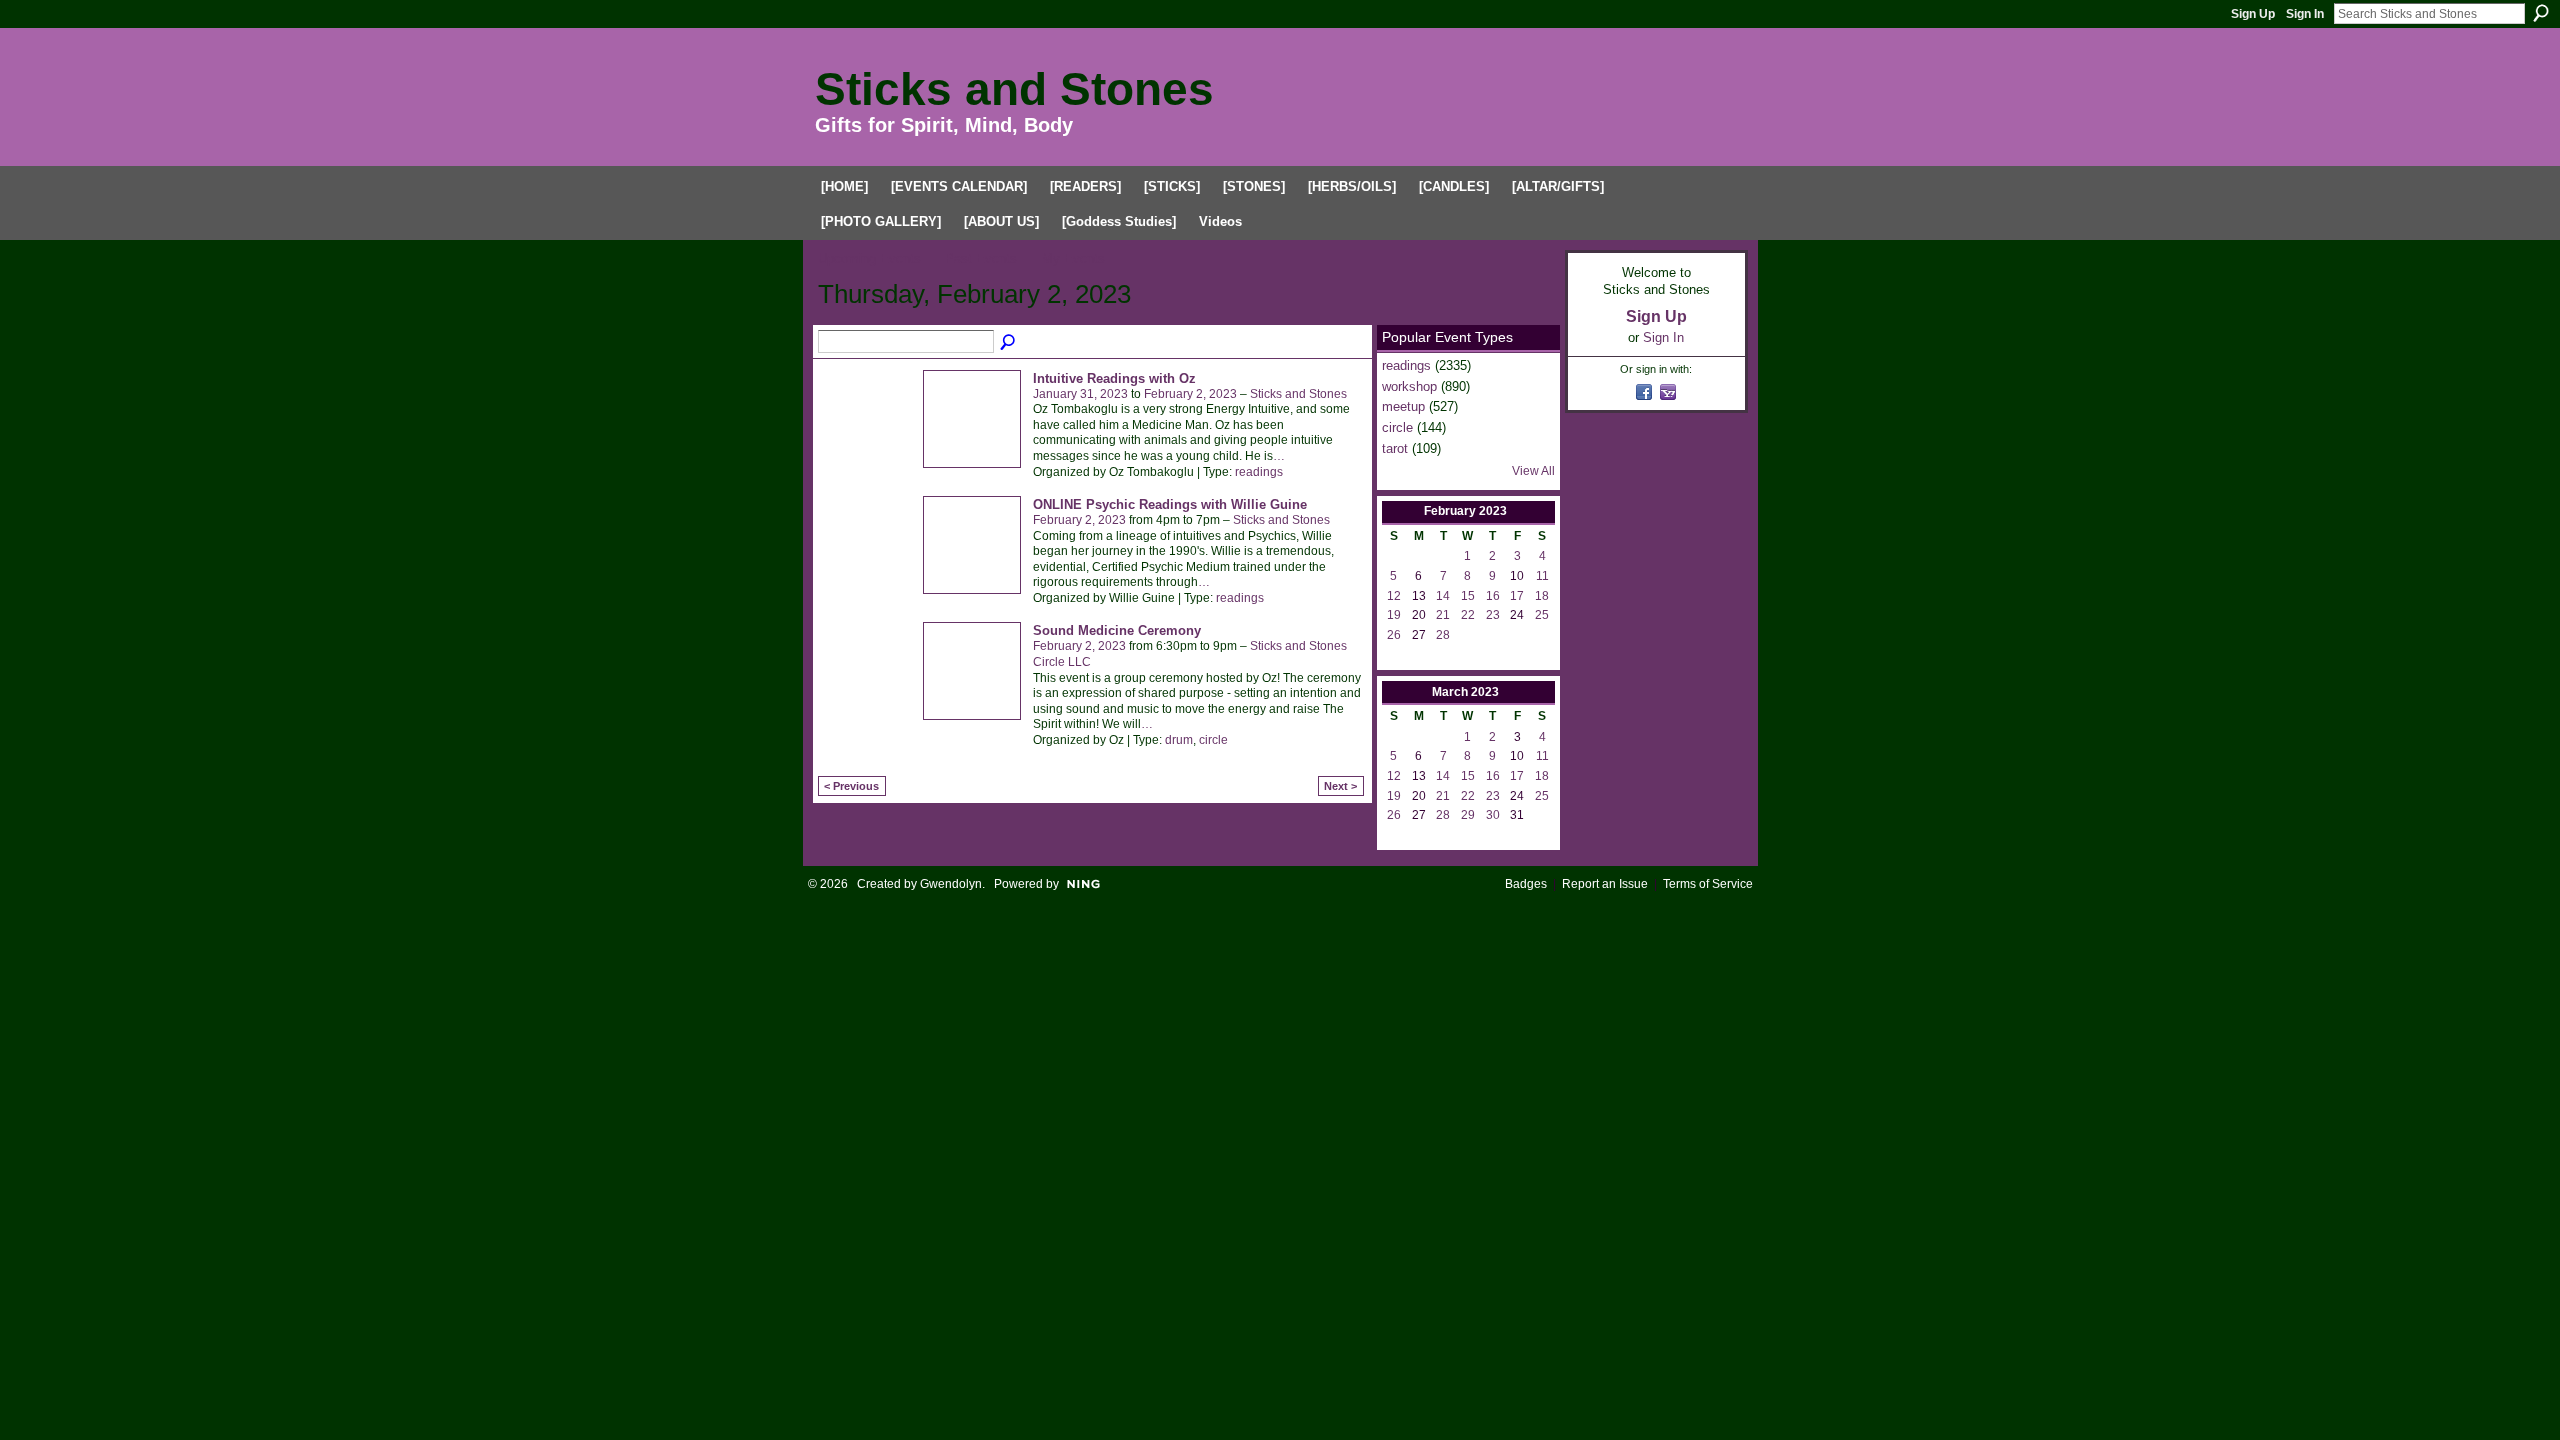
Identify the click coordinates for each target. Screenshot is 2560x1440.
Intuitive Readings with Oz (1114, 378)
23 (1493, 615)
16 (1493, 596)
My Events (1073, 258)
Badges (1526, 884)
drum (1179, 740)
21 (1443, 615)
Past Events (981, 258)
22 (1468, 615)
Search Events (1009, 343)
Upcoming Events (869, 258)
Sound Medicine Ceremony (1117, 630)
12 (1394, 596)
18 (1542, 596)
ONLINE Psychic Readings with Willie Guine (1170, 504)
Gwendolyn (951, 884)
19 (1394, 615)
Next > (1340, 786)
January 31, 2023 (1080, 394)
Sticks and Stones (1014, 89)
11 (1542, 576)
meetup (1403, 406)
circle (1213, 740)
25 (1542, 615)
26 (1394, 635)
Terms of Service (1708, 884)
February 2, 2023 (1190, 394)
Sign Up (2253, 14)
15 (1468, 596)
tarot (1395, 448)
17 (1517, 596)
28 (1443, 635)
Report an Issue (1605, 884)
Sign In (2305, 14)
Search (2541, 13)
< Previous (851, 786)
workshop (1409, 386)
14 (1443, 596)
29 (1468, 815)
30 (1493, 815)
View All (1533, 471)
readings (1259, 472)
